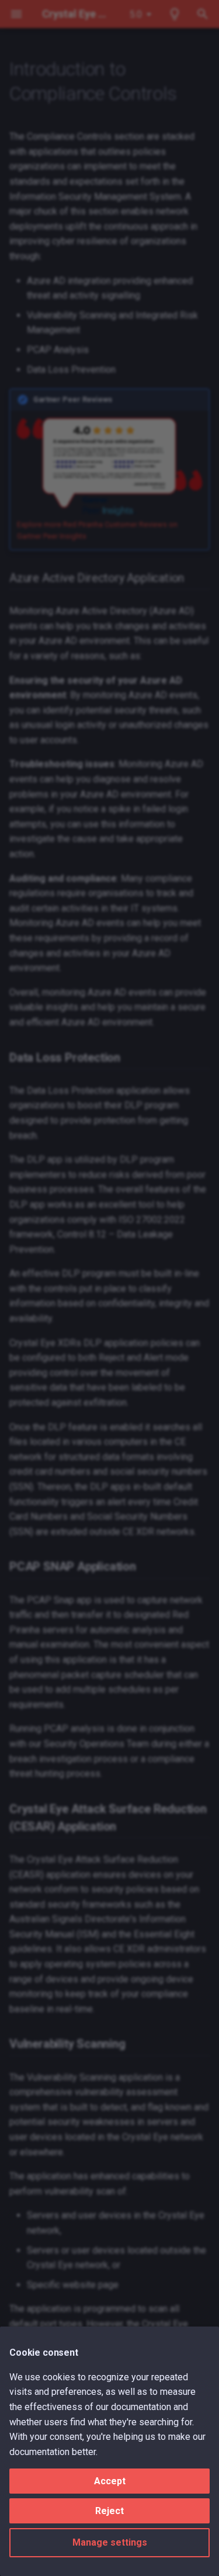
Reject (109, 2511)
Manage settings (110, 2542)
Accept (110, 2481)
